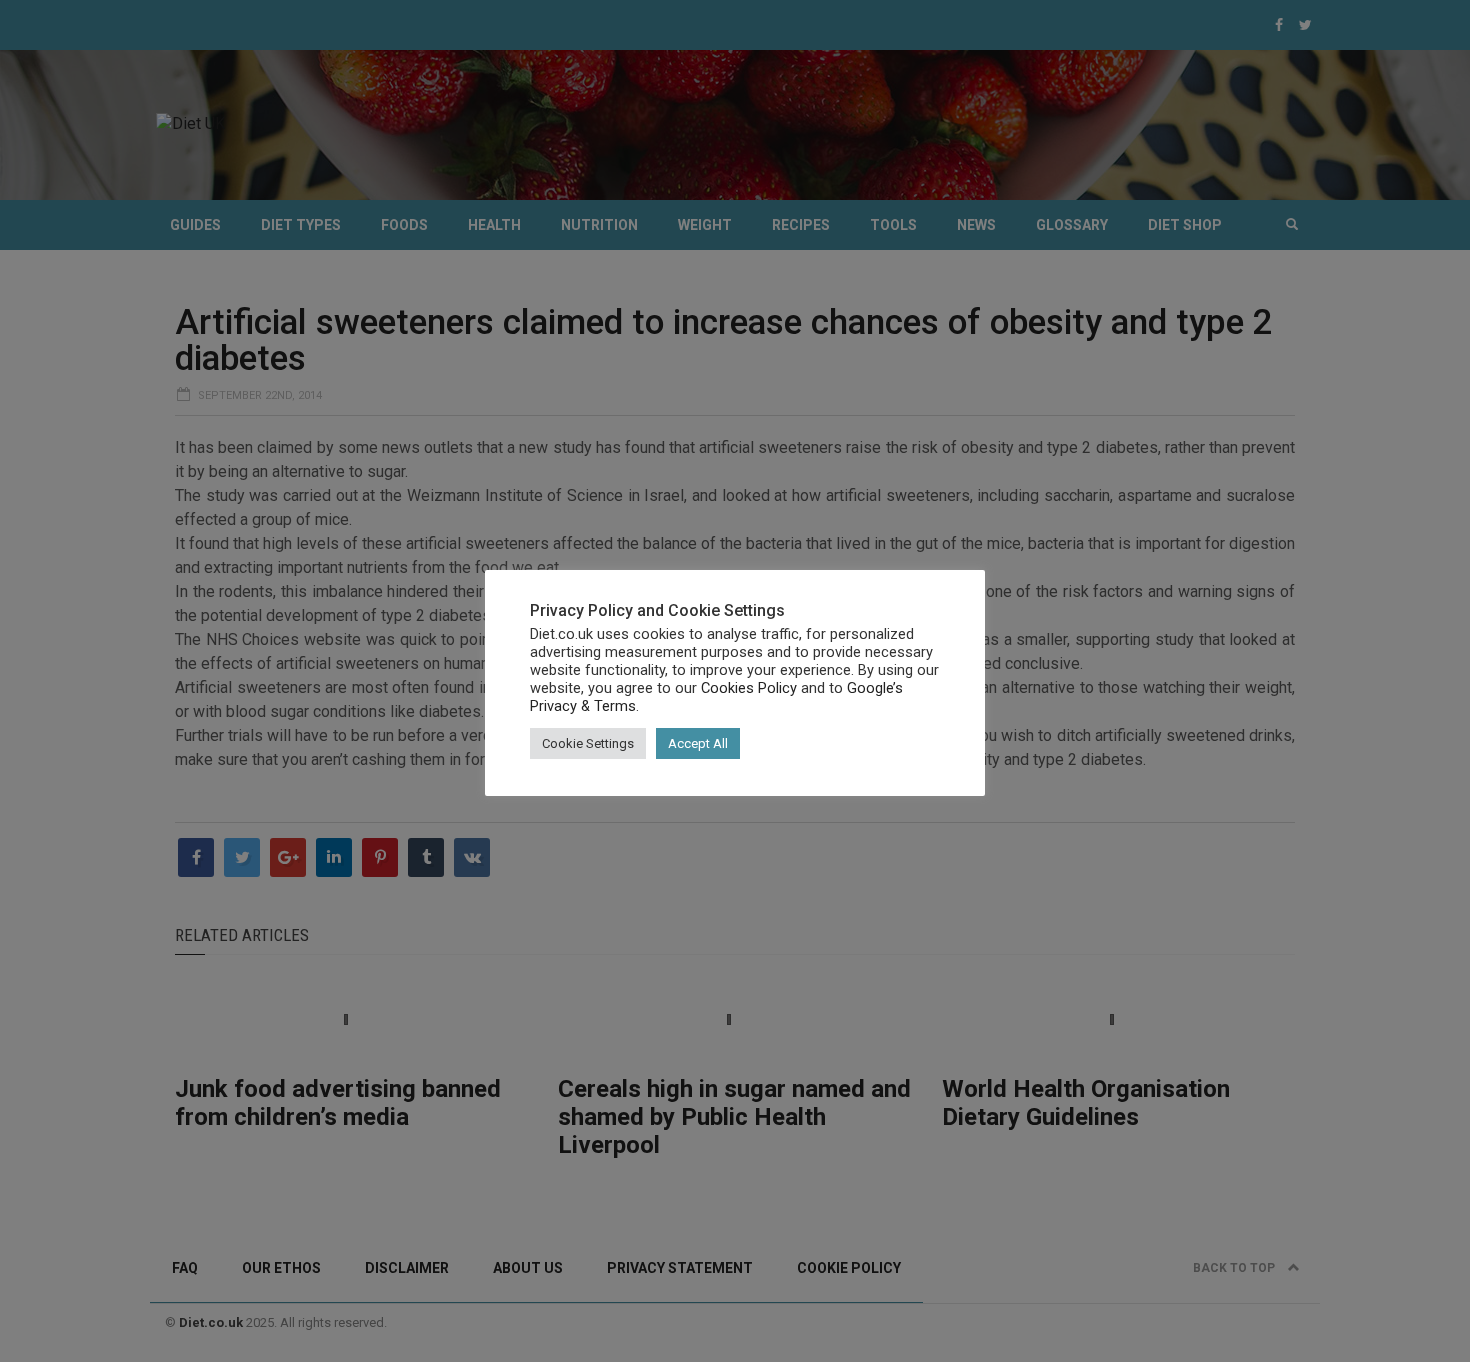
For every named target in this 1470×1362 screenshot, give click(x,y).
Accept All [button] (698, 743)
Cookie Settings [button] (588, 743)
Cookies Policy (749, 688)
